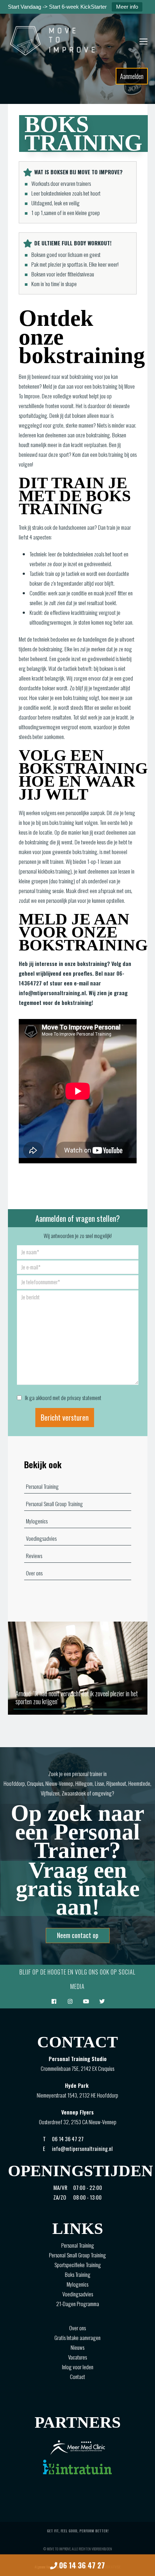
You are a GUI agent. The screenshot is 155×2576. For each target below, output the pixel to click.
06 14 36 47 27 (81, 2565)
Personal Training (42, 1486)
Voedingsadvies (41, 1538)
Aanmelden (132, 76)
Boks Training (78, 2274)
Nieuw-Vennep (59, 1783)
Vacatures (77, 2357)
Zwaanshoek (74, 1793)
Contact (77, 2376)
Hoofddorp (14, 1783)
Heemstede (139, 1783)
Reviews (34, 1556)
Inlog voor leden (78, 2367)
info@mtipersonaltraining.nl (52, 993)
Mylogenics (37, 1521)
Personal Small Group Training (54, 1504)
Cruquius (35, 1783)
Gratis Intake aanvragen (77, 2337)
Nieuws (77, 2347)
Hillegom (84, 1783)
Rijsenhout (116, 1783)
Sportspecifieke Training (78, 2265)
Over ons (34, 1573)
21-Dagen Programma (78, 2304)
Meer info (127, 7)
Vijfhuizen (50, 1793)
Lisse (99, 1783)
